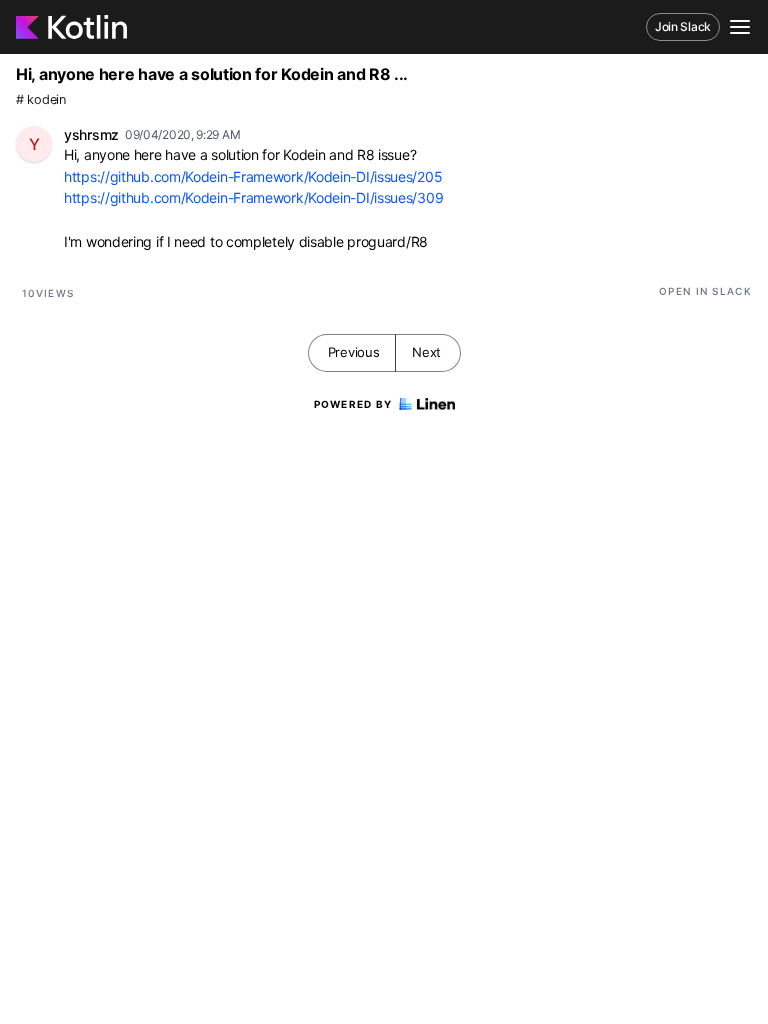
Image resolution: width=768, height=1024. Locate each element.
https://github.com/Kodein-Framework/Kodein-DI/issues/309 (253, 197)
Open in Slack (705, 291)
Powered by (353, 404)
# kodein (41, 99)
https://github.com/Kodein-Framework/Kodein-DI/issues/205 (253, 176)
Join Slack (683, 26)
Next (426, 352)
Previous (354, 352)
